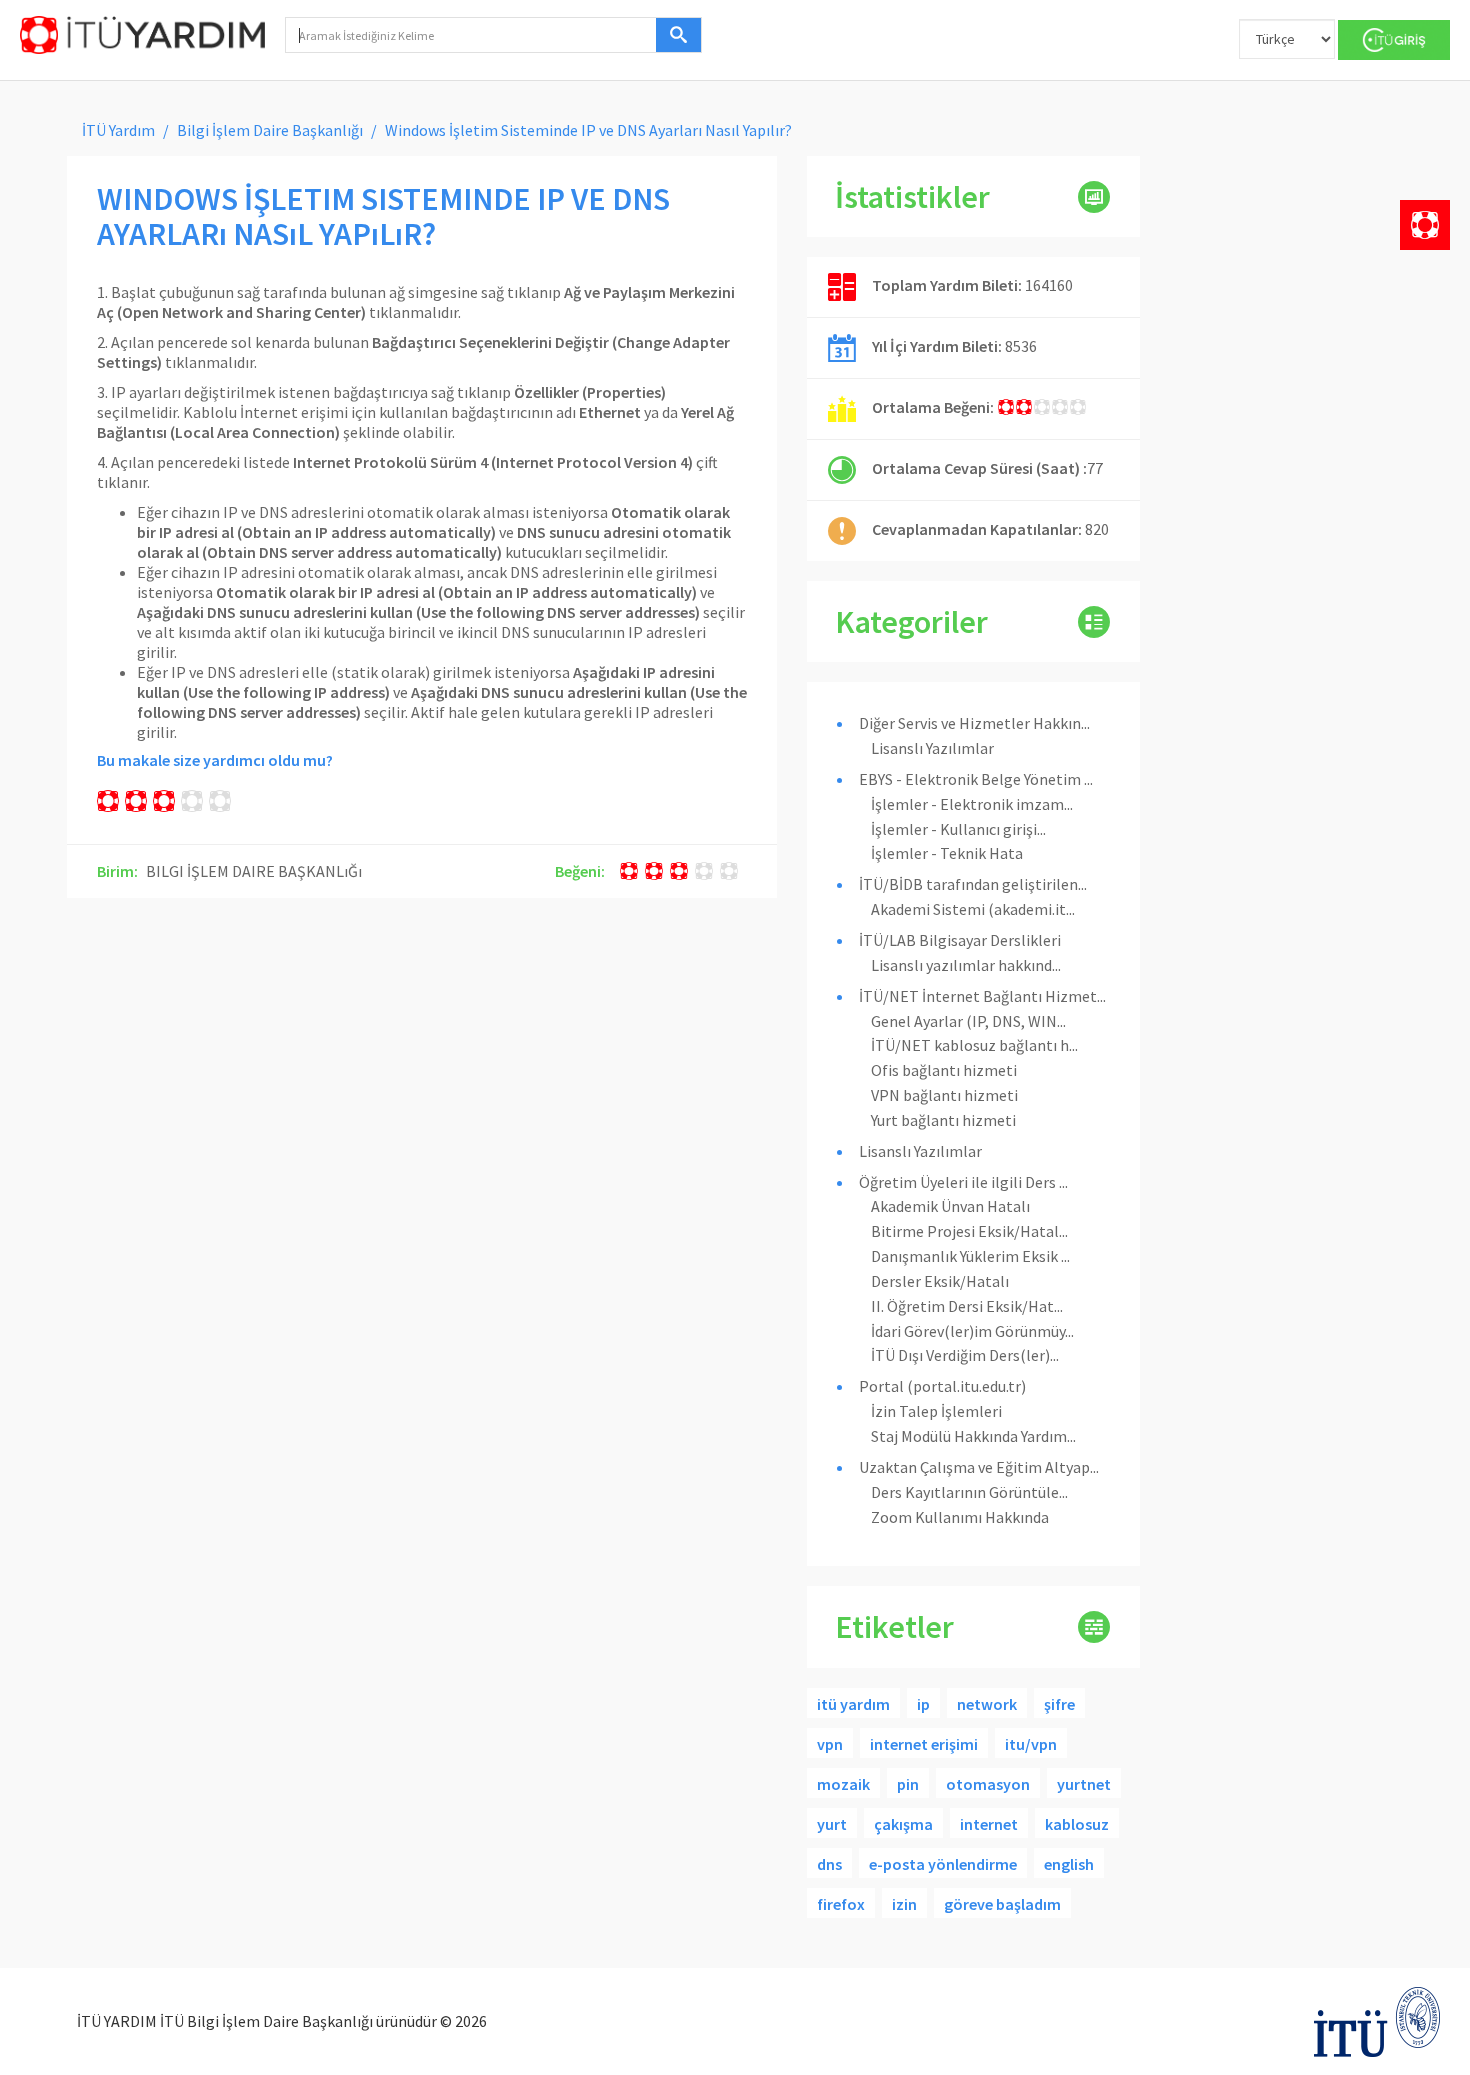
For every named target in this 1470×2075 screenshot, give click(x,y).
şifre (1059, 1704)
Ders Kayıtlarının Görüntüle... (969, 1492)
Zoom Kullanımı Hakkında (960, 1517)
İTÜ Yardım (118, 130)
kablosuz (1077, 1824)
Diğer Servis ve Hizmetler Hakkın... (974, 723)
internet (989, 1824)
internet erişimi (924, 1744)
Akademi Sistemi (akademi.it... (973, 909)
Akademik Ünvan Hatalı (950, 1206)
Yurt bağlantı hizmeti (943, 1120)
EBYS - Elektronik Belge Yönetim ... (976, 779)
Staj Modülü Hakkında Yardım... (973, 1436)
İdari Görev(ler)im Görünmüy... (972, 1331)
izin (904, 1904)
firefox (841, 1904)
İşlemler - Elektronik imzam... (972, 804)
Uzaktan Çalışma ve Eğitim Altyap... (979, 1467)
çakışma (903, 1824)
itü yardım (853, 1704)
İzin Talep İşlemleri (936, 1411)
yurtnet (1084, 1784)
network (987, 1704)
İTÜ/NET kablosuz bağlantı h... (974, 1045)
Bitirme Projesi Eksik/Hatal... (969, 1231)
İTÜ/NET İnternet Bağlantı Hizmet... (982, 996)
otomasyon (988, 1784)
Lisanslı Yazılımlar (932, 748)
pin (908, 1784)
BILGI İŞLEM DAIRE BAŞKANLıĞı (254, 871)
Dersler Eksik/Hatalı (940, 1281)
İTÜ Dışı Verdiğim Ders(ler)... (965, 1355)
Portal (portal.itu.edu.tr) (942, 1386)
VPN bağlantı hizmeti (944, 1095)
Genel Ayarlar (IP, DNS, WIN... (968, 1021)
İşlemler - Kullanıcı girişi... (958, 829)
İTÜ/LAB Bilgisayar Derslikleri (960, 940)
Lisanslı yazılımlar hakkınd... (966, 965)
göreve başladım (1002, 1904)
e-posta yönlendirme (943, 1864)
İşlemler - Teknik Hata (947, 853)
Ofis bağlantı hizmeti (944, 1070)
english (1069, 1864)
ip (923, 1704)
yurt (832, 1824)
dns (829, 1864)
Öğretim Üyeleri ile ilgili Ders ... (963, 1182)
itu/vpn (1031, 1744)
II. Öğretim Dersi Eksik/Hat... (967, 1306)
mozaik (843, 1784)
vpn (830, 1744)
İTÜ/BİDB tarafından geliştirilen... (973, 884)
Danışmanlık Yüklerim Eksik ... (970, 1256)
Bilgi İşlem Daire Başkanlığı (270, 130)
